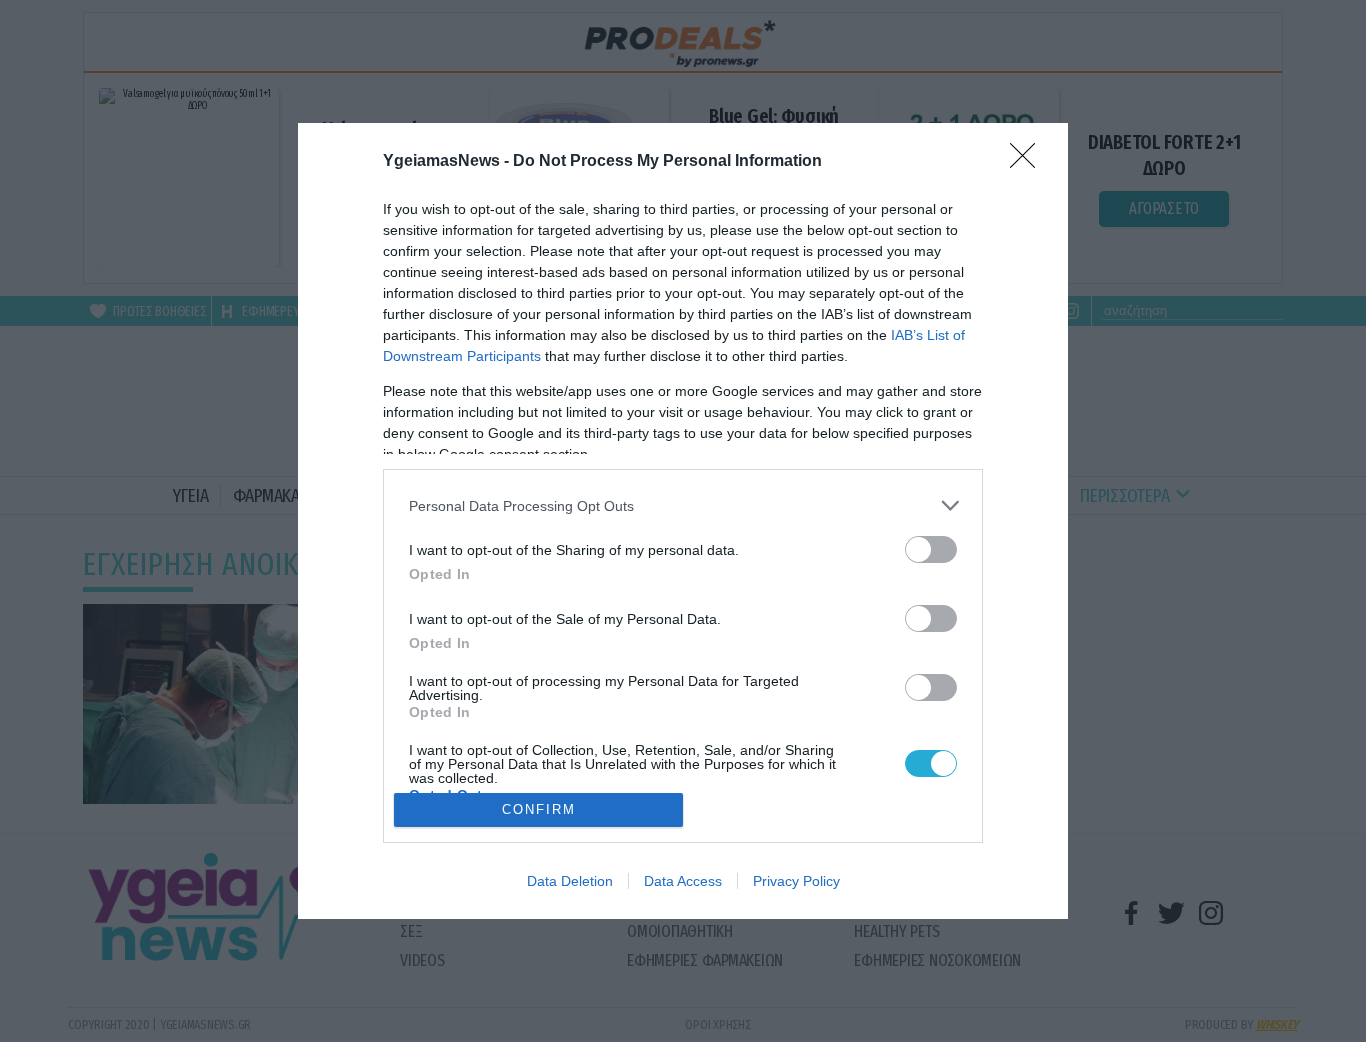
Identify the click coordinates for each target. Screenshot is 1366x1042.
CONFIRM (539, 809)
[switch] (931, 549)
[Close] (1029, 162)
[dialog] (683, 521)
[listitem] (683, 505)
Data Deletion (570, 881)
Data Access (683, 881)
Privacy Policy (796, 881)
